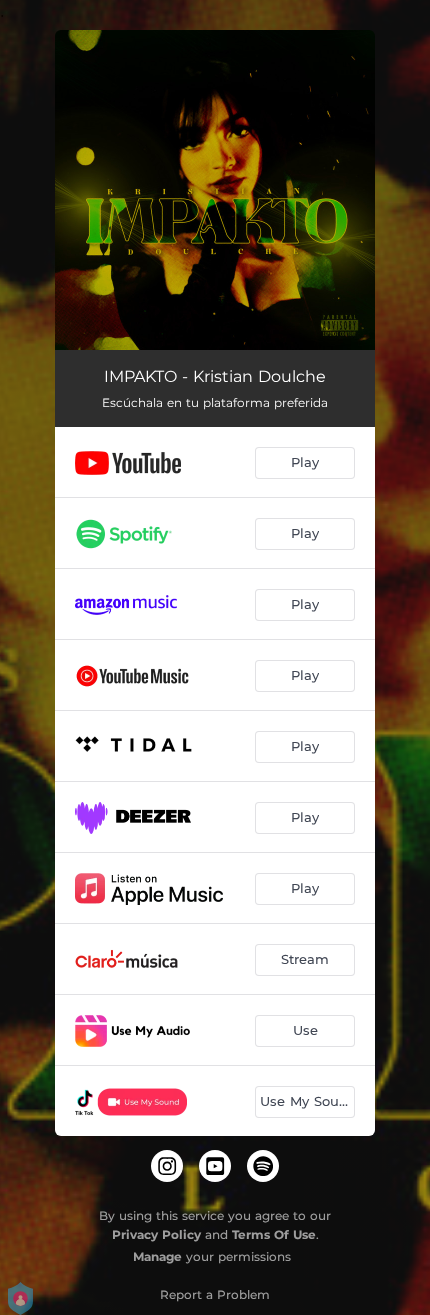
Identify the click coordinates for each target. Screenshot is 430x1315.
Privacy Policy (156, 1234)
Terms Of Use (274, 1234)
